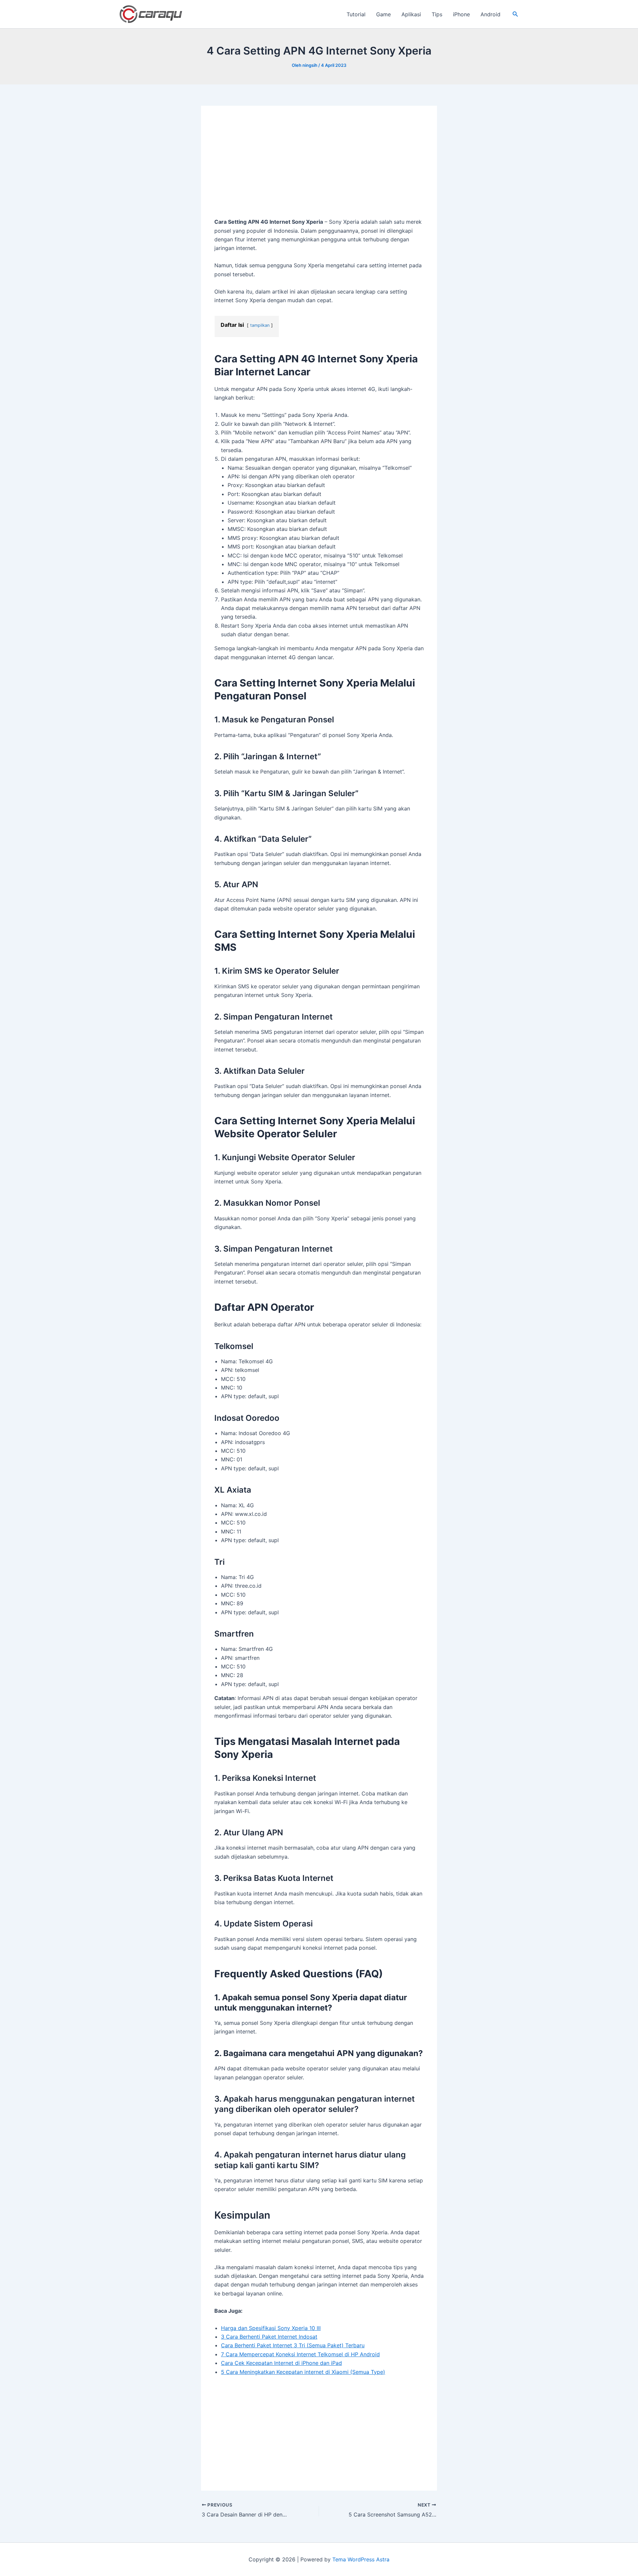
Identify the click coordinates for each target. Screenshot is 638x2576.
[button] (515, 14)
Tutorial (356, 14)
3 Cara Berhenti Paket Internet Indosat (269, 2337)
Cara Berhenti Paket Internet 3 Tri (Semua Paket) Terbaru (293, 2345)
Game (383, 14)
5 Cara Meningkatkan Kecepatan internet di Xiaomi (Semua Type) (303, 2372)
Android (490, 14)
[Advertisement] (319, 168)
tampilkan (260, 325)
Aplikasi (411, 14)
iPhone (461, 14)
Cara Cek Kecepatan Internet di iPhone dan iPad (281, 2363)
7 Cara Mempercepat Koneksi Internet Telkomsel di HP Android (300, 2354)
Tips (437, 14)
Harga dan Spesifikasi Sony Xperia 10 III (271, 2328)
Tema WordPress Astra (361, 2559)
